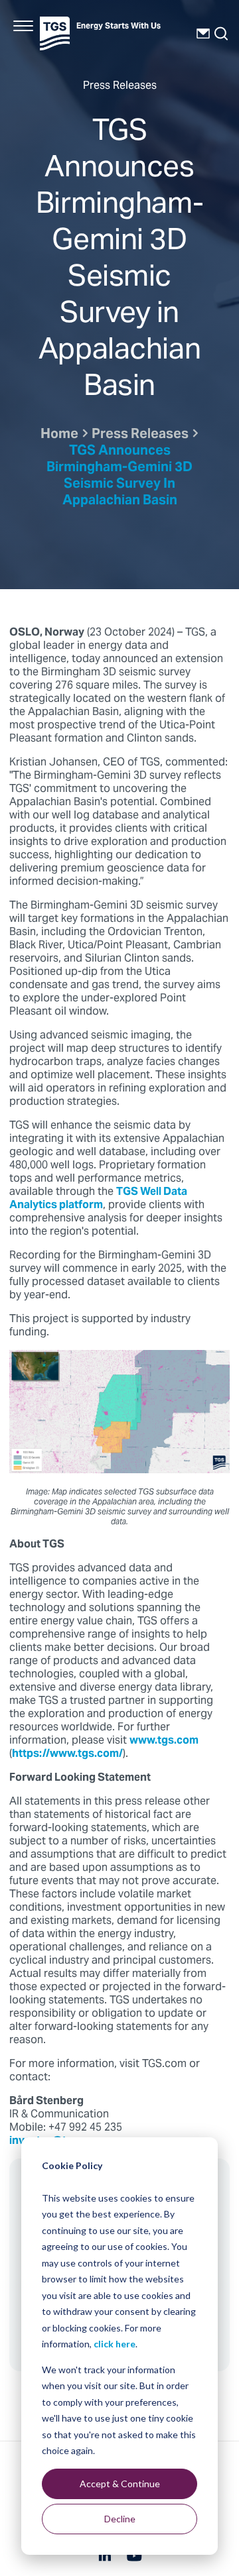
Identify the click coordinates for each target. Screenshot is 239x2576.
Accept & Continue (120, 2484)
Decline (120, 2519)
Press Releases (140, 435)
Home (59, 435)
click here (115, 2344)
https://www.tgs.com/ (67, 1754)
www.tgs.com (164, 1741)
